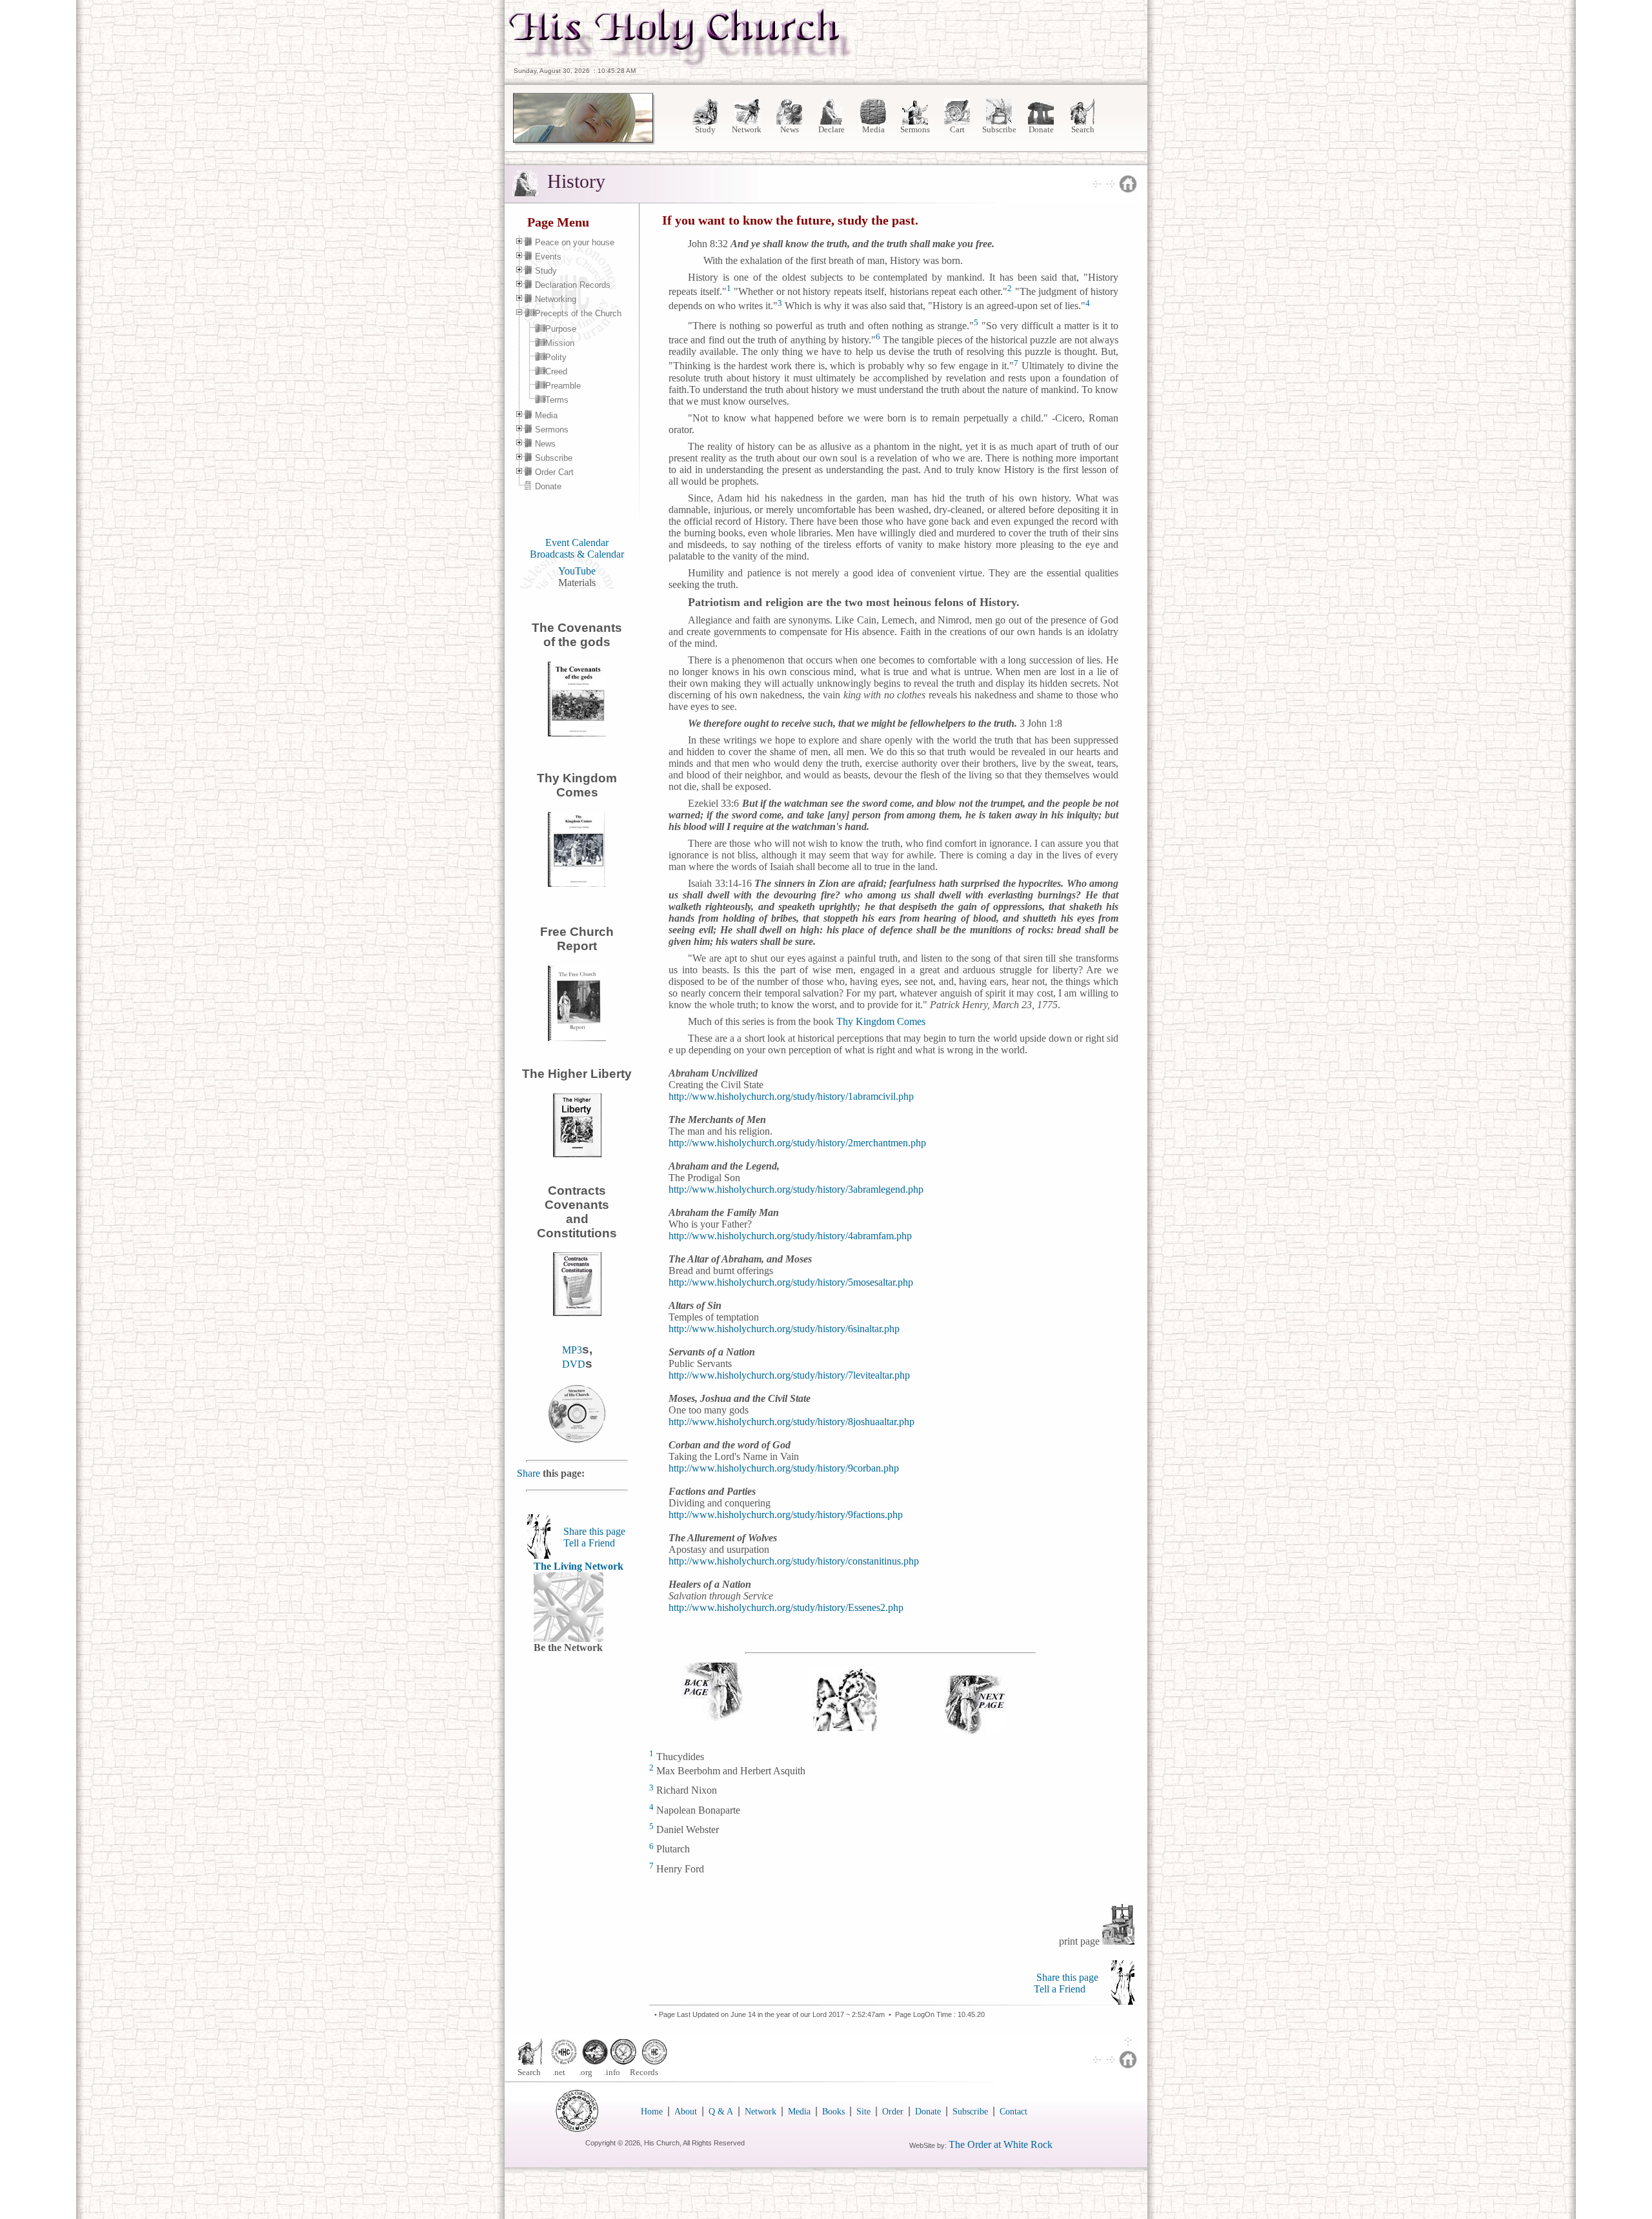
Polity (556, 357)
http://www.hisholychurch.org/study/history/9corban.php (784, 1468)
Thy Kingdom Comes (881, 1021)
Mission (560, 343)
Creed (556, 371)
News (790, 129)
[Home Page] (681, 64)
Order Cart (554, 472)
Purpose (561, 329)
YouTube (577, 571)
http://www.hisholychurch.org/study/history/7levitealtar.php (789, 1375)
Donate (1041, 129)
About (686, 2112)
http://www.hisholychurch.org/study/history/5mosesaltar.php (791, 1282)
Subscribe (999, 129)
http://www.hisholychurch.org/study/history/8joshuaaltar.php (791, 1422)
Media (873, 129)
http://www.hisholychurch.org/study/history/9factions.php (786, 1515)
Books (833, 2112)
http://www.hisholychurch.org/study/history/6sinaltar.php (784, 1329)
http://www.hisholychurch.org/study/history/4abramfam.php (790, 1236)
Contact (1013, 2112)
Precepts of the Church (578, 313)
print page (1081, 1941)
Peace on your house (575, 242)
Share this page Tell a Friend (594, 1537)
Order (893, 2112)
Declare (831, 129)
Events (548, 257)
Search (1083, 129)
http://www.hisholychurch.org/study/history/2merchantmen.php (797, 1143)
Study (705, 129)
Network (748, 129)
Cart (957, 129)
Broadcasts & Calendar (577, 554)
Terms (557, 400)
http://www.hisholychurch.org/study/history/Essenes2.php (786, 1607)
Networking (556, 299)
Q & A (721, 2112)
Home (652, 2112)
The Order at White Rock (1001, 2144)
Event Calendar (577, 542)
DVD (574, 1364)
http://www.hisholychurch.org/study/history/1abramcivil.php (791, 1096)
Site (863, 2112)
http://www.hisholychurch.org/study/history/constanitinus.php (794, 1561)
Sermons (915, 129)
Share (530, 1473)
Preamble (563, 386)
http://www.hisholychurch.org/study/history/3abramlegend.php (796, 1189)
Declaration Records (573, 285)
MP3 (572, 1350)
